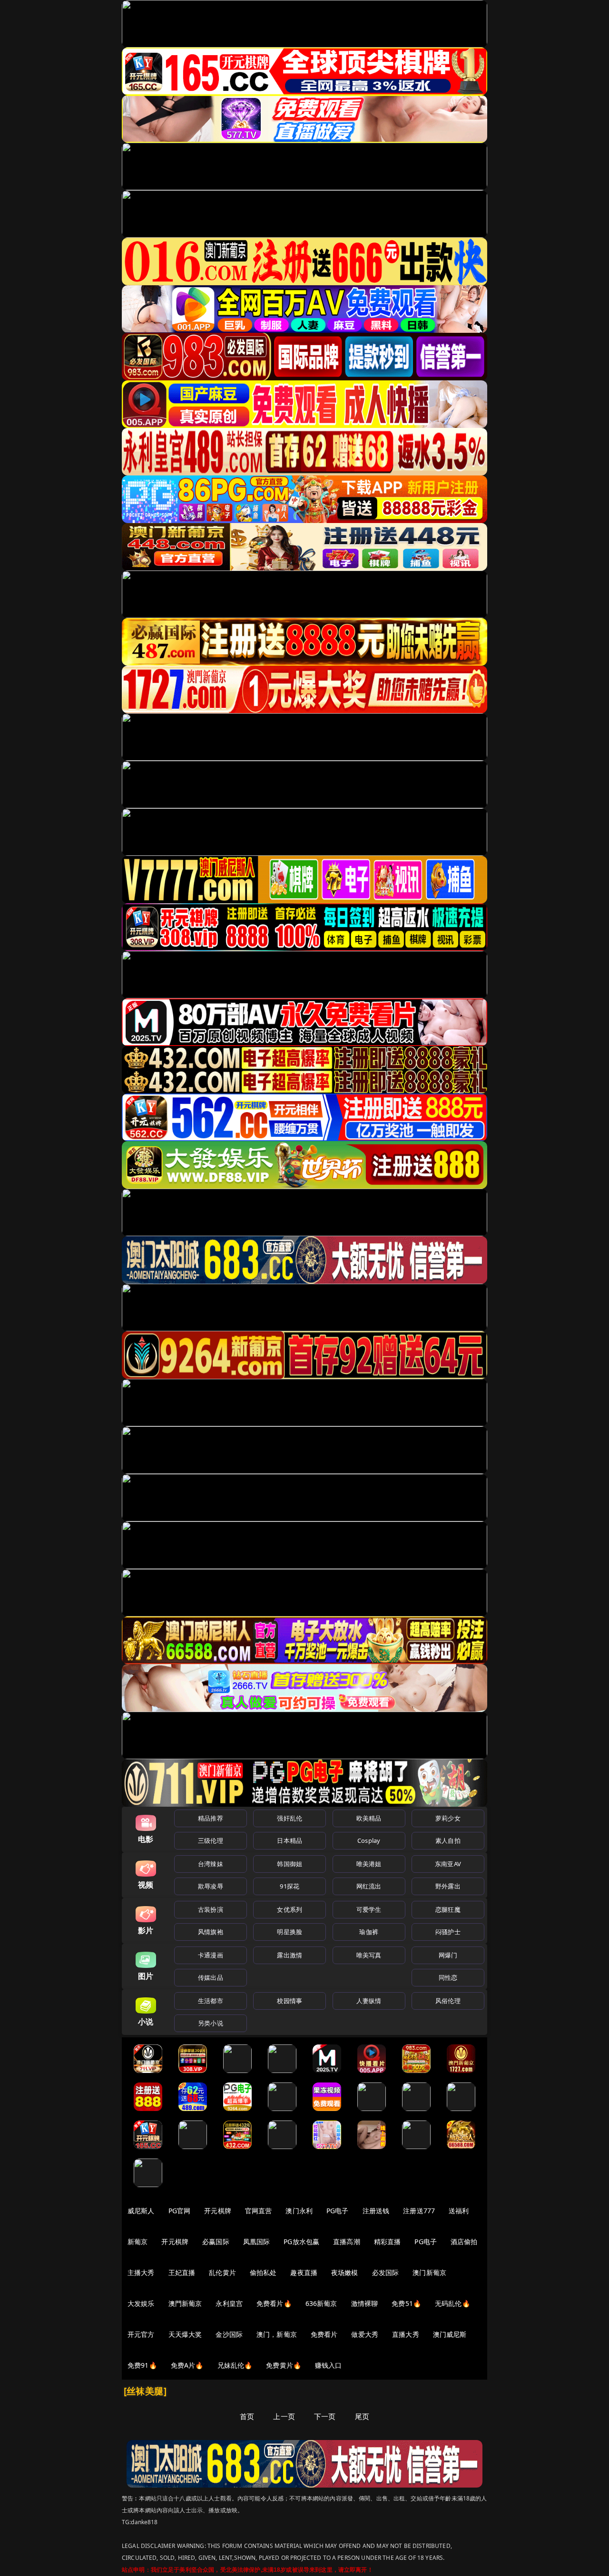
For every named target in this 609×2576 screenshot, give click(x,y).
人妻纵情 (369, 2001)
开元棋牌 (218, 2211)
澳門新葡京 (185, 2303)
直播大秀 (406, 2334)
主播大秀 (141, 2272)
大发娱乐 (141, 2303)
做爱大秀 (365, 2334)
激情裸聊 (365, 2303)
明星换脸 (290, 1932)
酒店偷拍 (464, 2242)
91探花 (290, 1886)
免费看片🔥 (274, 2303)
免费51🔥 (406, 2303)
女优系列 (290, 1909)
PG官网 (180, 2211)
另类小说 (211, 2023)
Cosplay (369, 1840)
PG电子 (338, 2211)
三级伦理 (211, 1840)
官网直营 (259, 2211)
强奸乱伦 (290, 1818)
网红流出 (369, 1886)
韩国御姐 (290, 1864)
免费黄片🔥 (284, 2365)
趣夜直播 (304, 2272)
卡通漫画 (211, 1955)
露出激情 (290, 1955)
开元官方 (141, 2334)
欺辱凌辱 (211, 1886)
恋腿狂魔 (448, 1909)
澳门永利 (299, 2211)
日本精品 (290, 1840)
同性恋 (448, 1977)
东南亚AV (448, 1864)
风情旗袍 (211, 1932)
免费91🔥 (142, 2365)
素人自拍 (448, 1840)
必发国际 (386, 2272)
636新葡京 (321, 2303)
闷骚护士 (448, 1932)
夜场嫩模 (345, 2272)
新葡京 (138, 2242)
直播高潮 (347, 2242)
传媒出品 (211, 1977)
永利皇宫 (229, 2303)
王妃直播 (182, 2272)
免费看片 (324, 2334)
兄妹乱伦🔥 (235, 2365)
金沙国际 (229, 2334)
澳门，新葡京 (277, 2334)
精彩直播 (388, 2242)
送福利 (459, 2211)
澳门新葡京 (429, 2272)
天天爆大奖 (185, 2334)
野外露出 (448, 1886)
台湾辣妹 (211, 1864)
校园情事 (290, 2001)
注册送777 (419, 2211)
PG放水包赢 (301, 2242)
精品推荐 (211, 1818)
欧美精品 (369, 1818)
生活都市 (211, 2001)
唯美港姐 (369, 1864)
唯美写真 (369, 1955)
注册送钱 (376, 2211)
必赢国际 (216, 2242)
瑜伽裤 (368, 1932)
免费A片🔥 (187, 2365)
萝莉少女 (448, 1818)
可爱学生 (369, 1909)
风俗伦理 (448, 2001)
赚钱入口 (329, 2365)
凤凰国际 (257, 2242)
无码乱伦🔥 (452, 2303)
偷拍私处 (263, 2272)
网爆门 (448, 1955)
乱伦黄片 (222, 2272)
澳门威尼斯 (450, 2334)
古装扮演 (211, 1909)
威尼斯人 (141, 2211)
